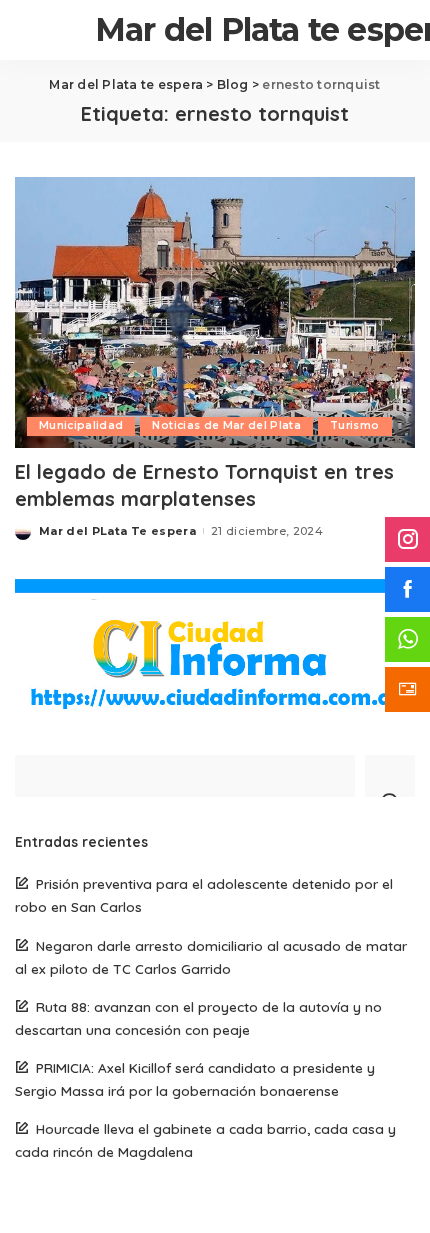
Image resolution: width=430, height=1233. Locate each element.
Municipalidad (81, 425)
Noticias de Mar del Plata (226, 425)
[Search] (390, 776)
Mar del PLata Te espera (117, 531)
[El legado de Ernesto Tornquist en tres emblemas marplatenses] (215, 312)
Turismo (354, 425)
